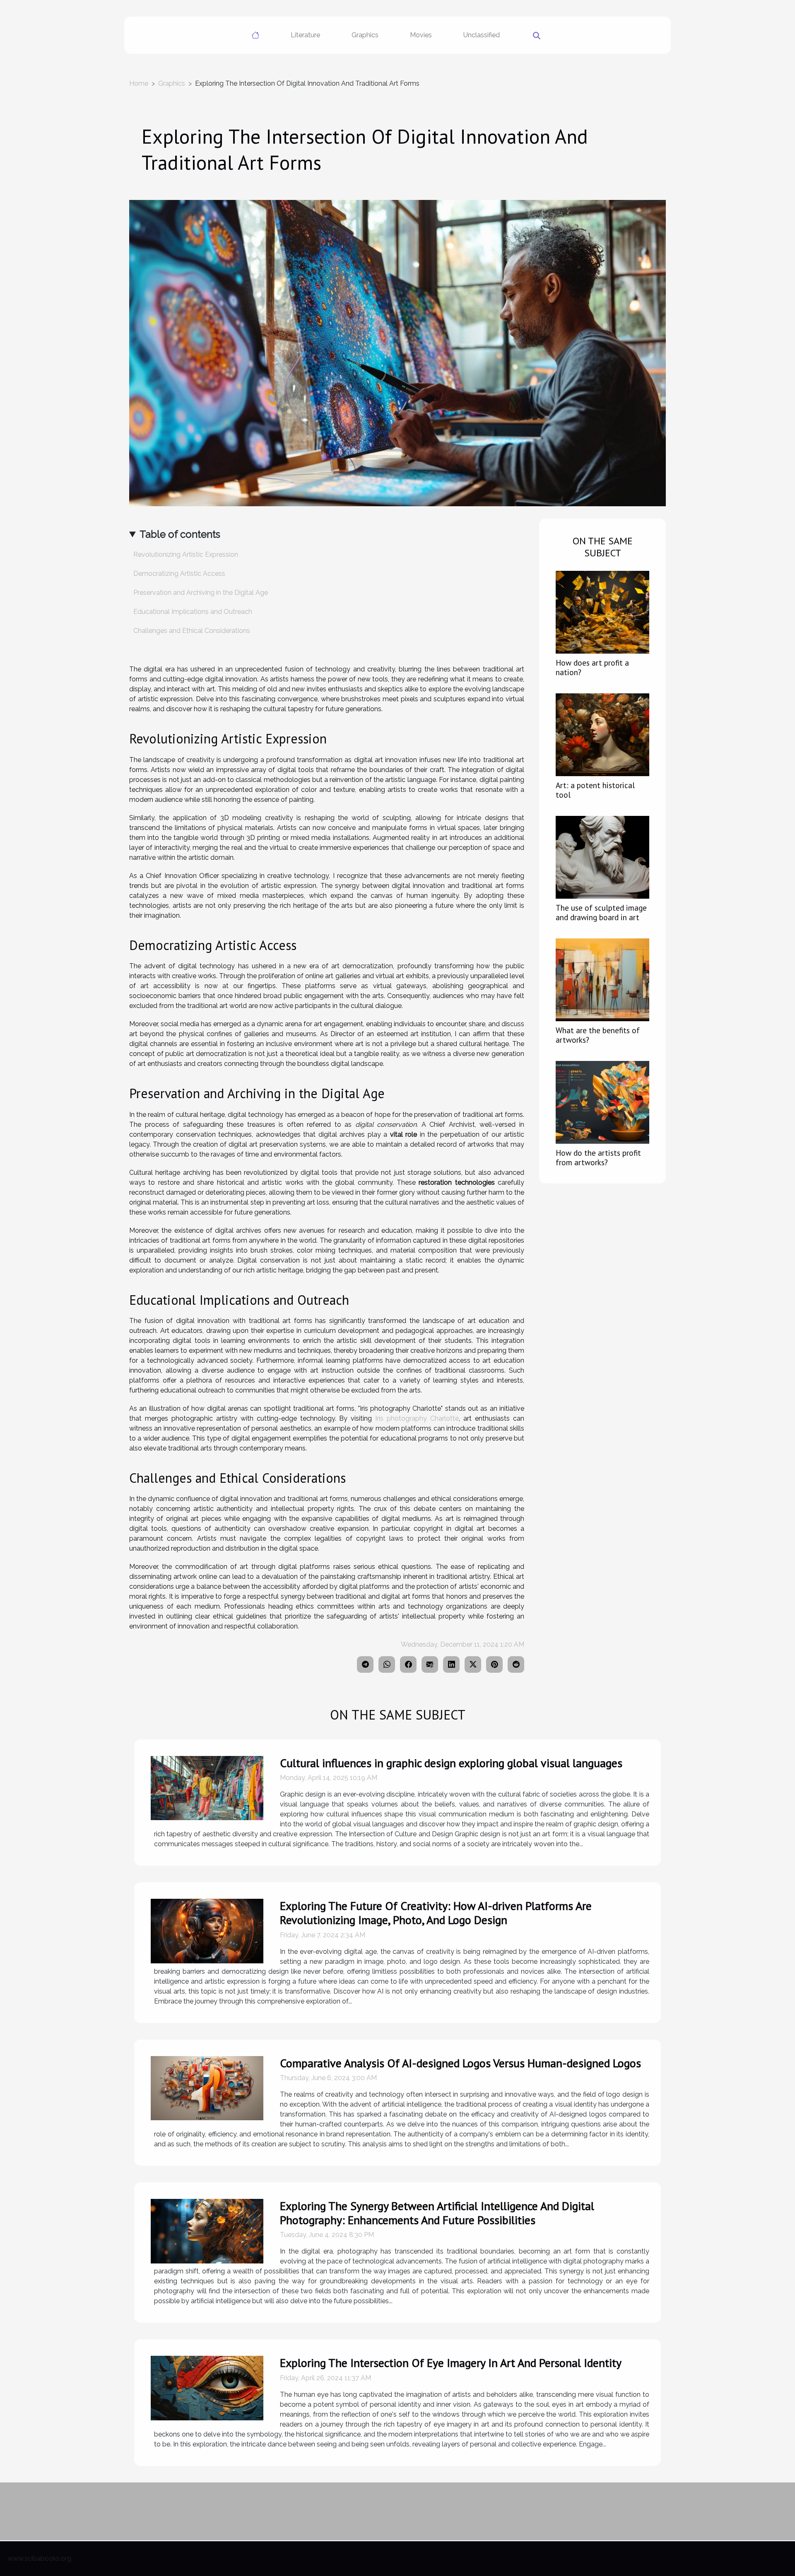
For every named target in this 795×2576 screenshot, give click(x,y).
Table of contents (180, 534)
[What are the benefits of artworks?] (602, 979)
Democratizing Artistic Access (179, 574)
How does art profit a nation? (592, 667)
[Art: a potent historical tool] (602, 734)
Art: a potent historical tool (595, 790)
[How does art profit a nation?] (602, 612)
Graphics (365, 35)
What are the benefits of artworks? (598, 1035)
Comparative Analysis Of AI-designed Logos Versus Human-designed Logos (460, 2063)
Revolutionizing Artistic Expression (186, 554)
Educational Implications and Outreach (193, 612)
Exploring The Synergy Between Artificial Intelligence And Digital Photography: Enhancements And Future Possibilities (437, 2213)
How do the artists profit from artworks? (598, 1157)
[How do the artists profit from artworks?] (602, 1102)
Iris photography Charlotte (417, 1418)
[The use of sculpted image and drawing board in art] (602, 857)
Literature (305, 35)
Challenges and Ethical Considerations (192, 631)
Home (139, 83)
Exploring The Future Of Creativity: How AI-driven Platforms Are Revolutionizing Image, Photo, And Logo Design (436, 1913)
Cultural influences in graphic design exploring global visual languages (451, 1763)
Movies (421, 35)
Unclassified (482, 35)
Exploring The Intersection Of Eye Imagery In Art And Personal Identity (451, 2363)
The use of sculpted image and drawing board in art (601, 912)
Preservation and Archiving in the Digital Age (201, 593)
